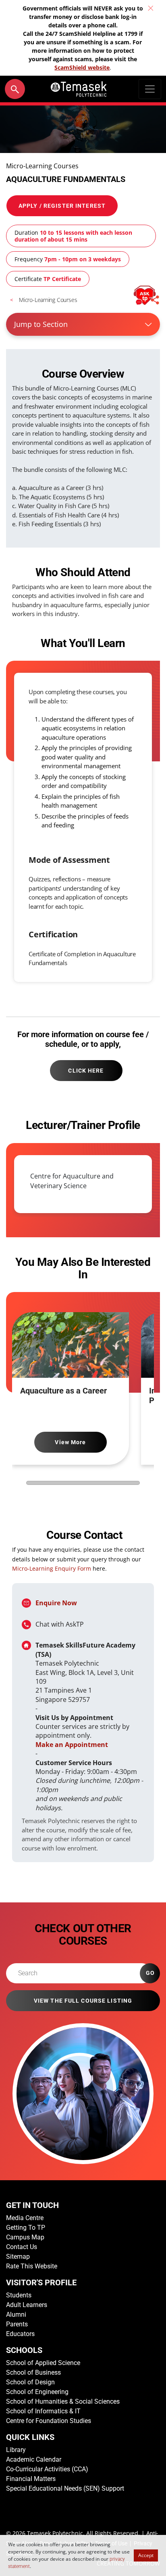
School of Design (30, 2382)
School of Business (33, 2372)
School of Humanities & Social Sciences (63, 2401)
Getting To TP (26, 2228)
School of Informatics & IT (43, 2411)
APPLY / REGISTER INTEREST (62, 206)
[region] (83, 1186)
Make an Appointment (72, 1745)
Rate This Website (32, 2266)
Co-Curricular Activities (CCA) (47, 2469)
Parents (17, 2324)
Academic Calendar (34, 2459)
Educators (20, 2334)
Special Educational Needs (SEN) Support (65, 2488)
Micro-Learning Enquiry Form (52, 1568)
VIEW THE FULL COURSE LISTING (83, 2001)
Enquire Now (56, 1603)
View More (70, 1442)
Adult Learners (27, 2305)
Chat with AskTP (60, 1624)
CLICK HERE (86, 1071)
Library (16, 2450)
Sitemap (18, 2257)
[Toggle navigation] (150, 89)
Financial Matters (31, 2479)
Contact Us (22, 2247)
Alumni (16, 2314)
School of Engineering (37, 2392)
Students (19, 2295)
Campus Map (25, 2237)
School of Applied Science (43, 2363)
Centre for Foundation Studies (49, 2421)
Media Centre (25, 2218)
